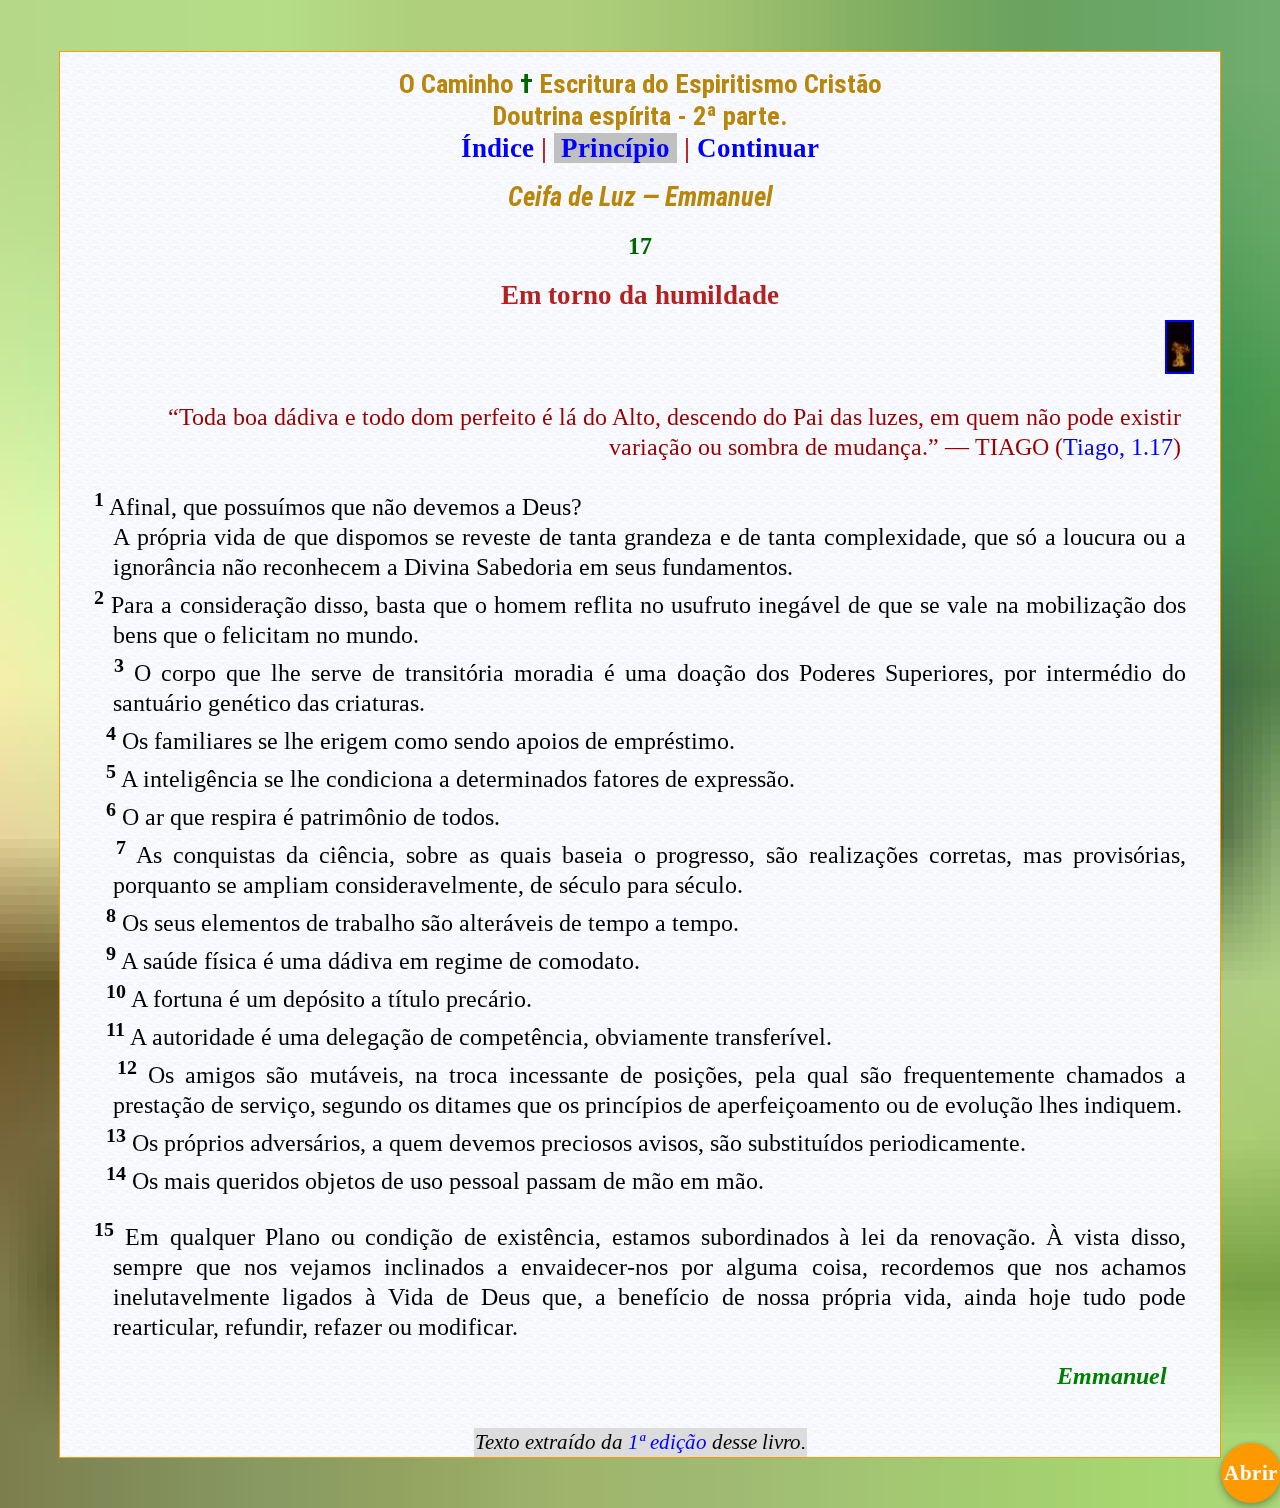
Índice (497, 148)
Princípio (615, 148)
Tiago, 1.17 (1118, 447)
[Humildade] (1179, 365)
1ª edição (667, 1442)
